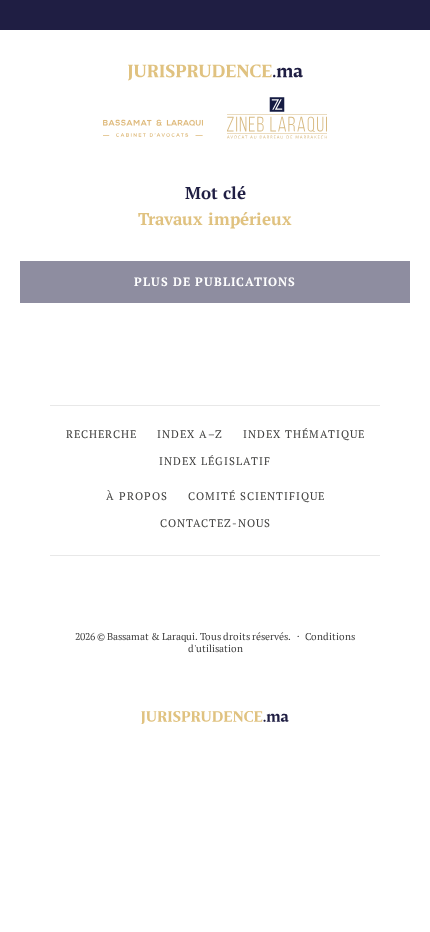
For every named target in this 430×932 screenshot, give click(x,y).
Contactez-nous (215, 523)
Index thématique (304, 434)
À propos (137, 496)
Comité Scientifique (256, 496)
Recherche (101, 434)
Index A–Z (190, 434)
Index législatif (215, 461)
